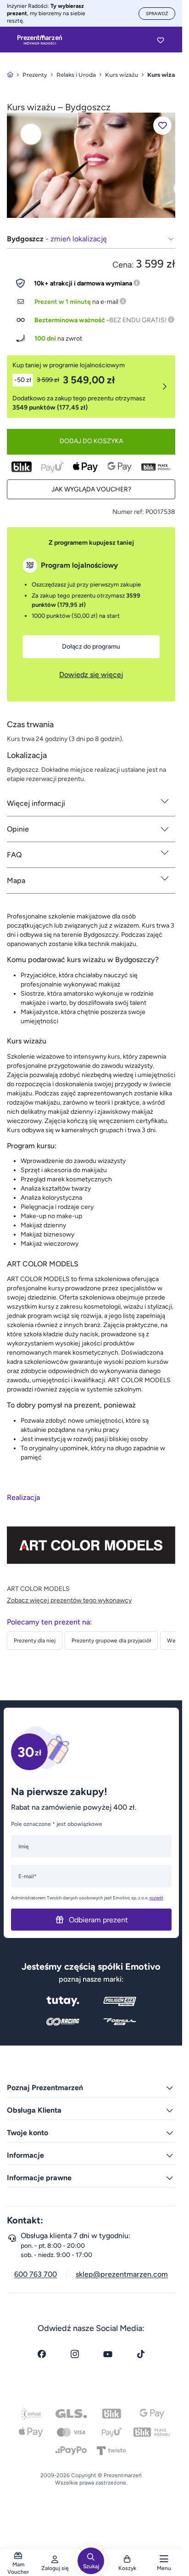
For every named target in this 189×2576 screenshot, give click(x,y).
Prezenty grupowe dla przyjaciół (111, 1641)
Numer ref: (128, 512)
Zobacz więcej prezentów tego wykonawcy (69, 1600)
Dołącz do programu (91, 647)
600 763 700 (36, 2274)
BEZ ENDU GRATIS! (138, 320)
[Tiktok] (141, 2354)
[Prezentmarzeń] (40, 40)
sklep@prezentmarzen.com (122, 2274)
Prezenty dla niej (35, 1641)
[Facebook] (42, 2354)
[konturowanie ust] (91, 165)
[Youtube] (108, 2354)
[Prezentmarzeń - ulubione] (161, 40)
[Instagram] (75, 2354)
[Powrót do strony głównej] (10, 75)
